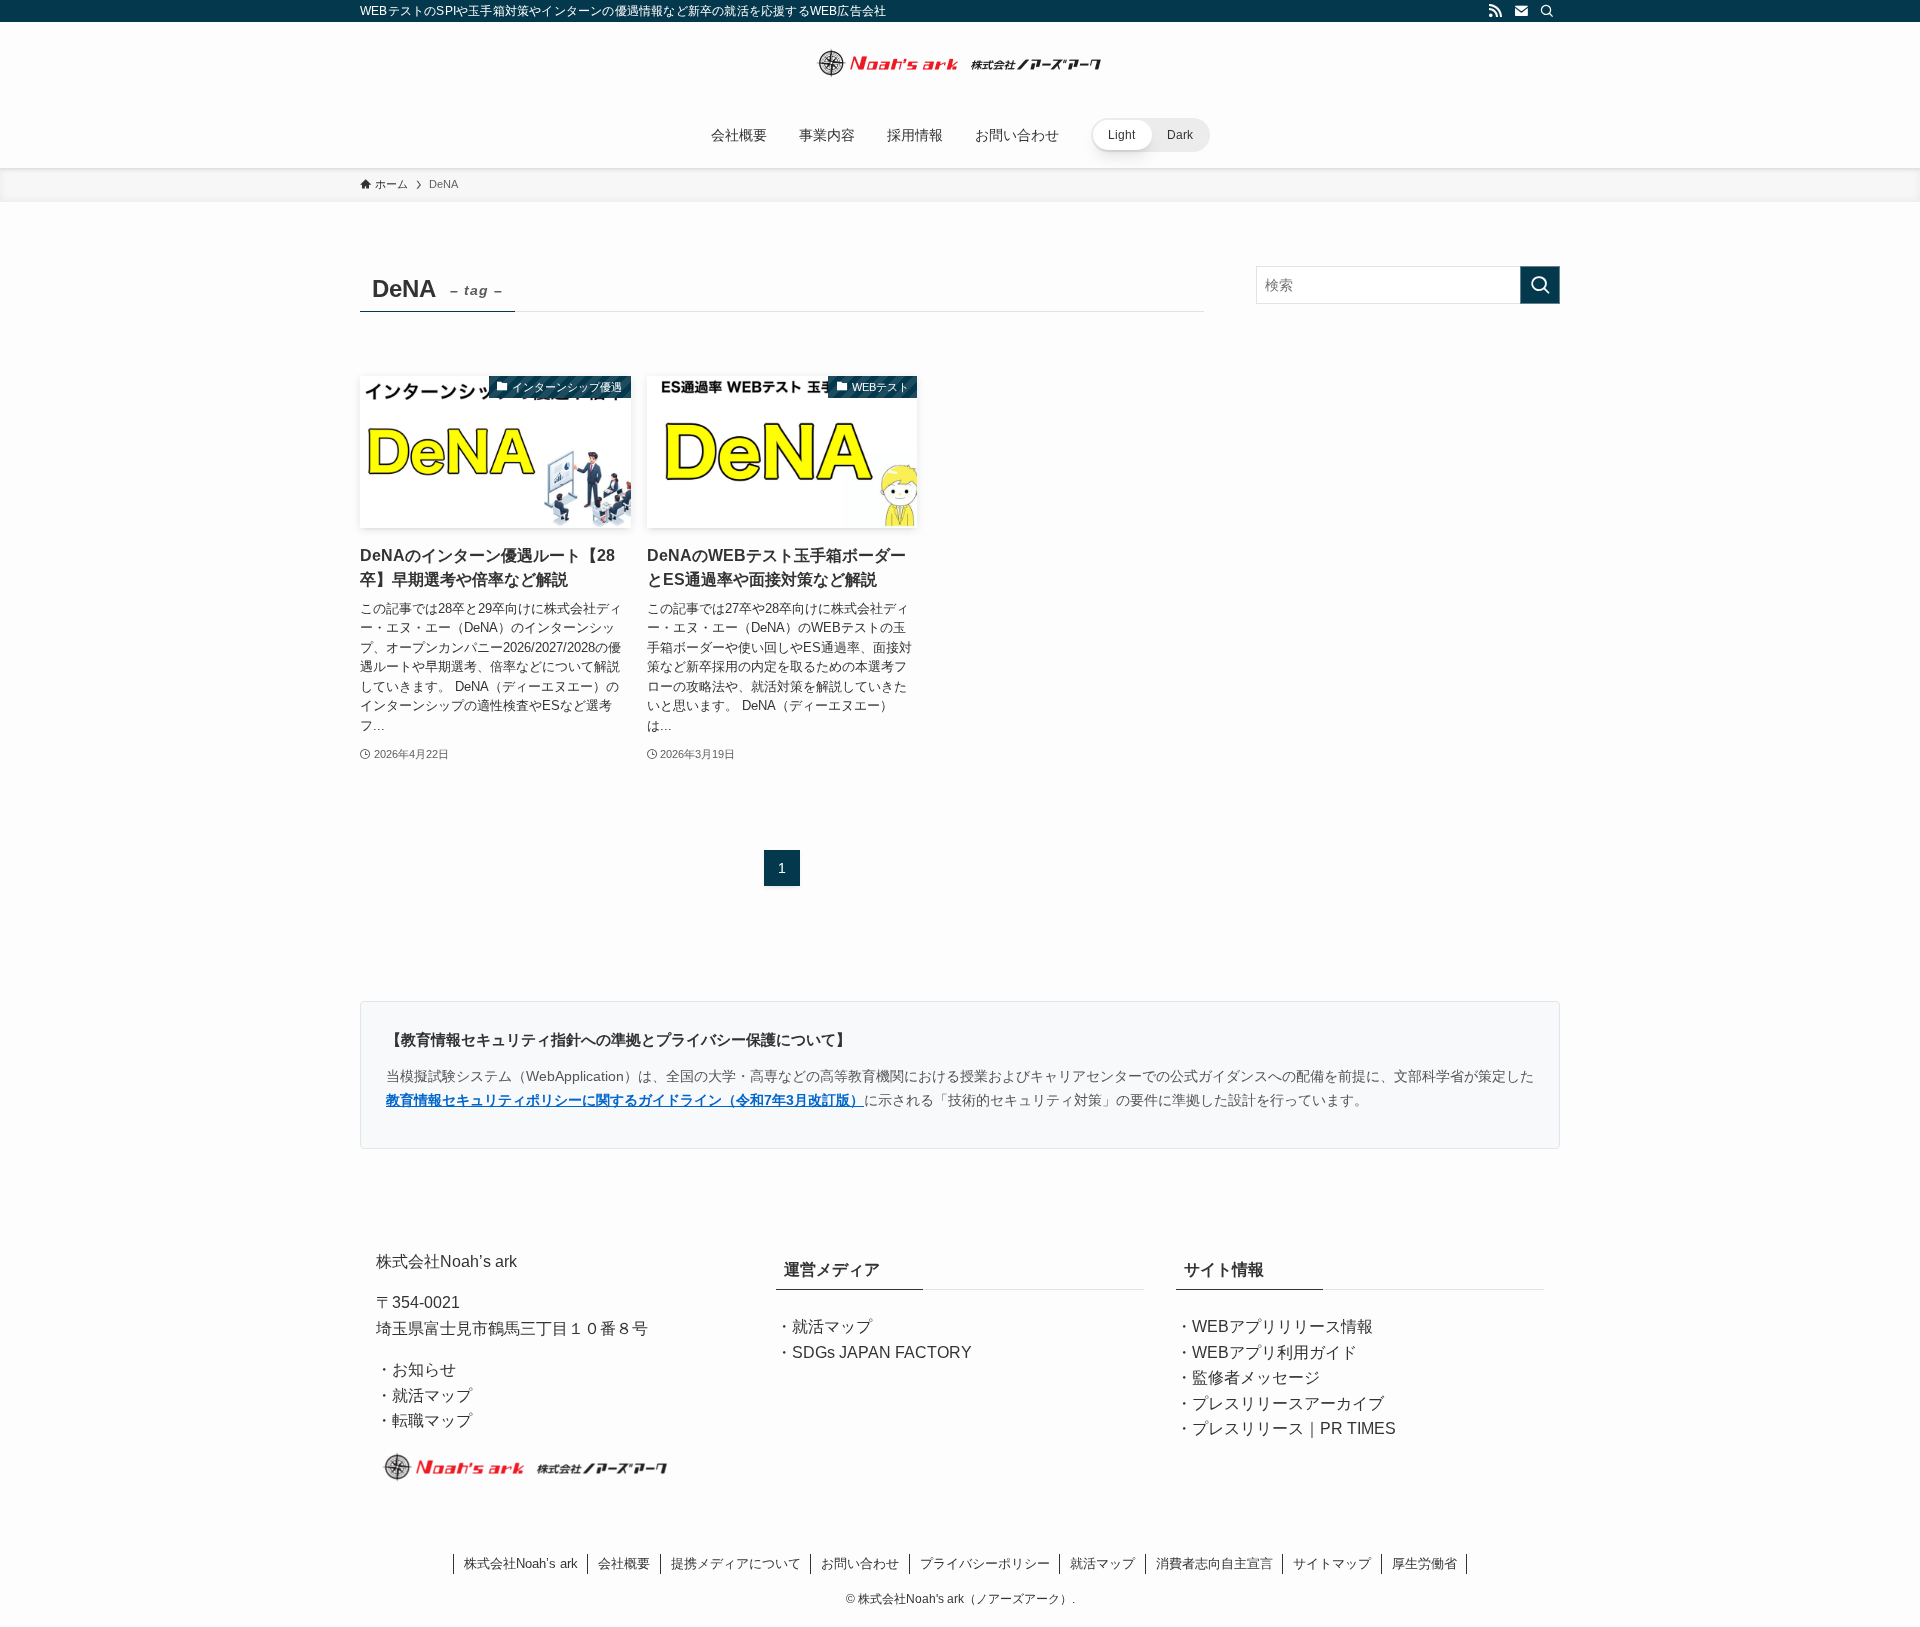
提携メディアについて (736, 1563)
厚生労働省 (1424, 1563)
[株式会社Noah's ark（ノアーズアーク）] (960, 66)
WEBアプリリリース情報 (1282, 1326)
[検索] (1547, 11)
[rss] (1495, 11)
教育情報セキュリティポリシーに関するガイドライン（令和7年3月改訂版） (625, 1100)
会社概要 (624, 1563)
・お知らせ (416, 1369)
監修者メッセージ (1256, 1377)
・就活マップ (424, 1395)
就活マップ (832, 1326)
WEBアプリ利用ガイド (1274, 1352)
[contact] (1521, 11)
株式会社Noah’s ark (521, 1563)
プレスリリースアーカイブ (1288, 1403)
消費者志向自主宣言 (1214, 1563)
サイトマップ (1332, 1563)
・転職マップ (424, 1420)
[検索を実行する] (1540, 285)
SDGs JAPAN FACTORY (882, 1352)
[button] (1150, 135)
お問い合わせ (860, 1563)
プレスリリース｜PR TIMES (1294, 1428)
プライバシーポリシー (985, 1563)
